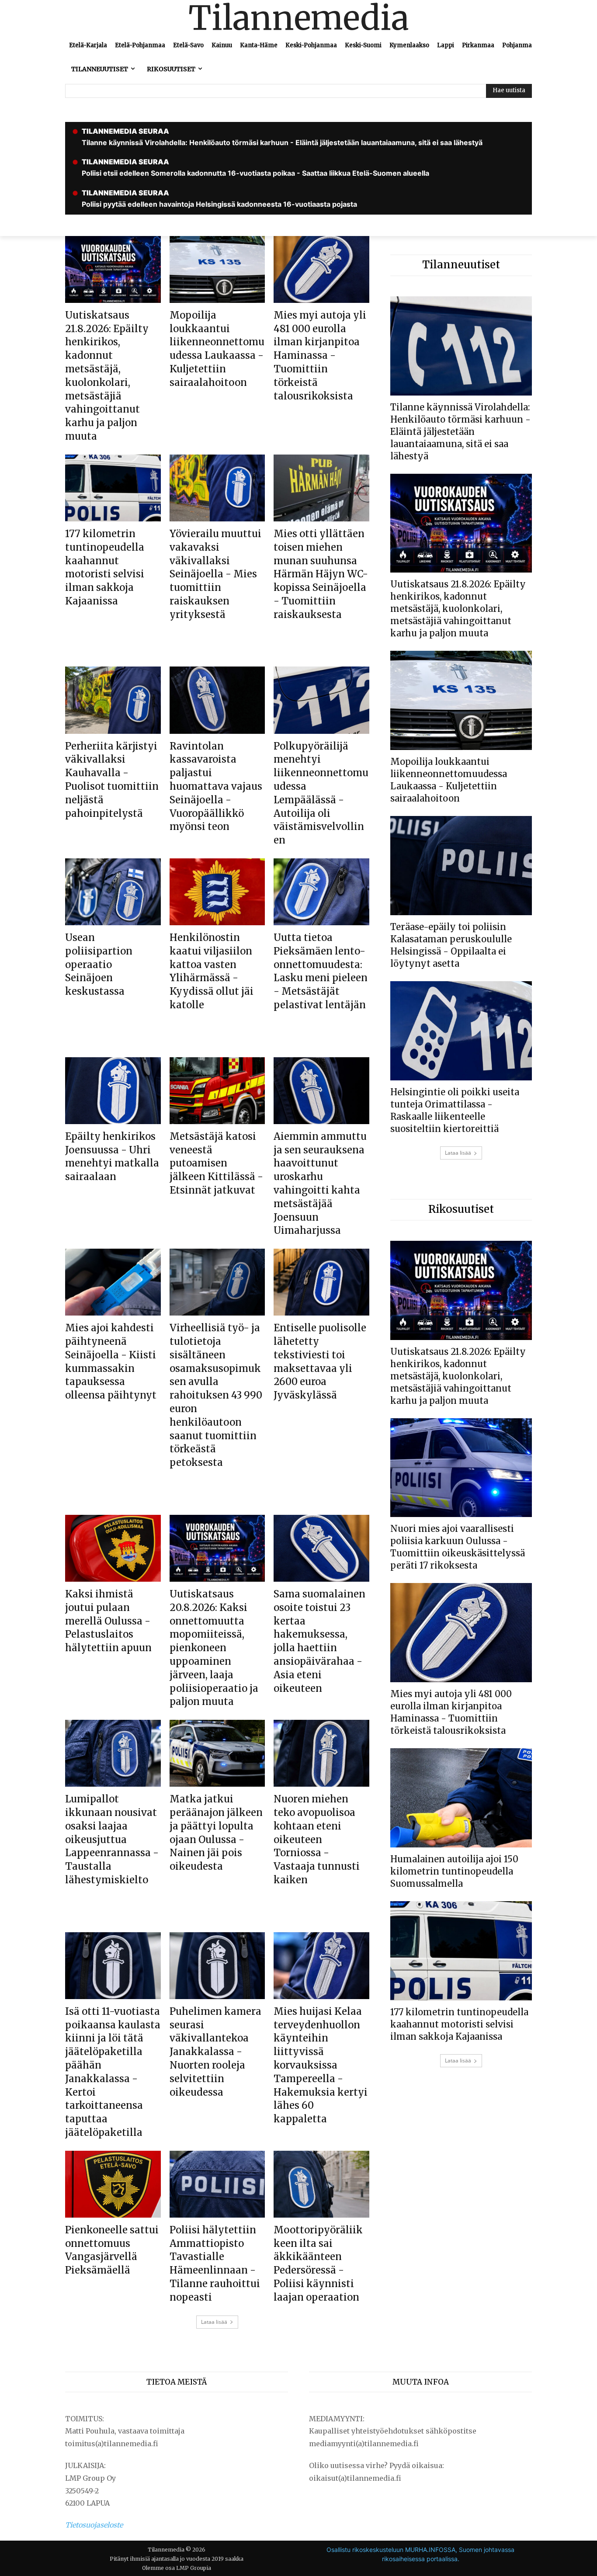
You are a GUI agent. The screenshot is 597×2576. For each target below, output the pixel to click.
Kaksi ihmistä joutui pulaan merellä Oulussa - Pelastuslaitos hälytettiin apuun (108, 1621)
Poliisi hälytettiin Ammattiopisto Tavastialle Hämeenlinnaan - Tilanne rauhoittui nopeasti (215, 2264)
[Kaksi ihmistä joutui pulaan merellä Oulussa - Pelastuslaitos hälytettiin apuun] (113, 1548)
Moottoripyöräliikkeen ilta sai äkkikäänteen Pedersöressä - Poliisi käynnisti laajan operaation (318, 2264)
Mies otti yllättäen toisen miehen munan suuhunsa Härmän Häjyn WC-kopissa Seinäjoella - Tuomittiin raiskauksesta (321, 574)
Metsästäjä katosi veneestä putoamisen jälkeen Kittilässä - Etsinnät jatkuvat (216, 1163)
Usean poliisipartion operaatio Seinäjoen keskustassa (99, 964)
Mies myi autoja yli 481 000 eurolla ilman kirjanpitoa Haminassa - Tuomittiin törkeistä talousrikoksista (320, 356)
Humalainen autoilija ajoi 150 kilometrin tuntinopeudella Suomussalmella (454, 1871)
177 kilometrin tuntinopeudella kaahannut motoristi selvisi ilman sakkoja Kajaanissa (459, 2024)
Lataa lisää (214, 2322)
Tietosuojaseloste (94, 2525)
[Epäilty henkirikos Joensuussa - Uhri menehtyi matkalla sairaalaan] (113, 1091)
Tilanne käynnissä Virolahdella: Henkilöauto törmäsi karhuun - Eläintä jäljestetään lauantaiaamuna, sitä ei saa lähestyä (460, 432)
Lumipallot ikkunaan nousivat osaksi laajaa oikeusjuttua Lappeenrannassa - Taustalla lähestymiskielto (112, 1839)
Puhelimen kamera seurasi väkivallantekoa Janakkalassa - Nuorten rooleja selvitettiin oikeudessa (215, 2052)
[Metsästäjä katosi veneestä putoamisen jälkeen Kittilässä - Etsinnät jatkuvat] (217, 1091)
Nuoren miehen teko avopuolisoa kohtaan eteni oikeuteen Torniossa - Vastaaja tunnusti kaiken (317, 1839)
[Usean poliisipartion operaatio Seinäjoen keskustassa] (113, 892)
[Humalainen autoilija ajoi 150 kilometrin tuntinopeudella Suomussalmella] (461, 1798)
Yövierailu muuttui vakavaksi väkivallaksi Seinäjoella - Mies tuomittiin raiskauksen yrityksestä (215, 574)
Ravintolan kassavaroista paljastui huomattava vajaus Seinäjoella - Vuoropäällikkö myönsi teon (216, 786)
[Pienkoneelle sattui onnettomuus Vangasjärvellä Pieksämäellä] (113, 2184)
